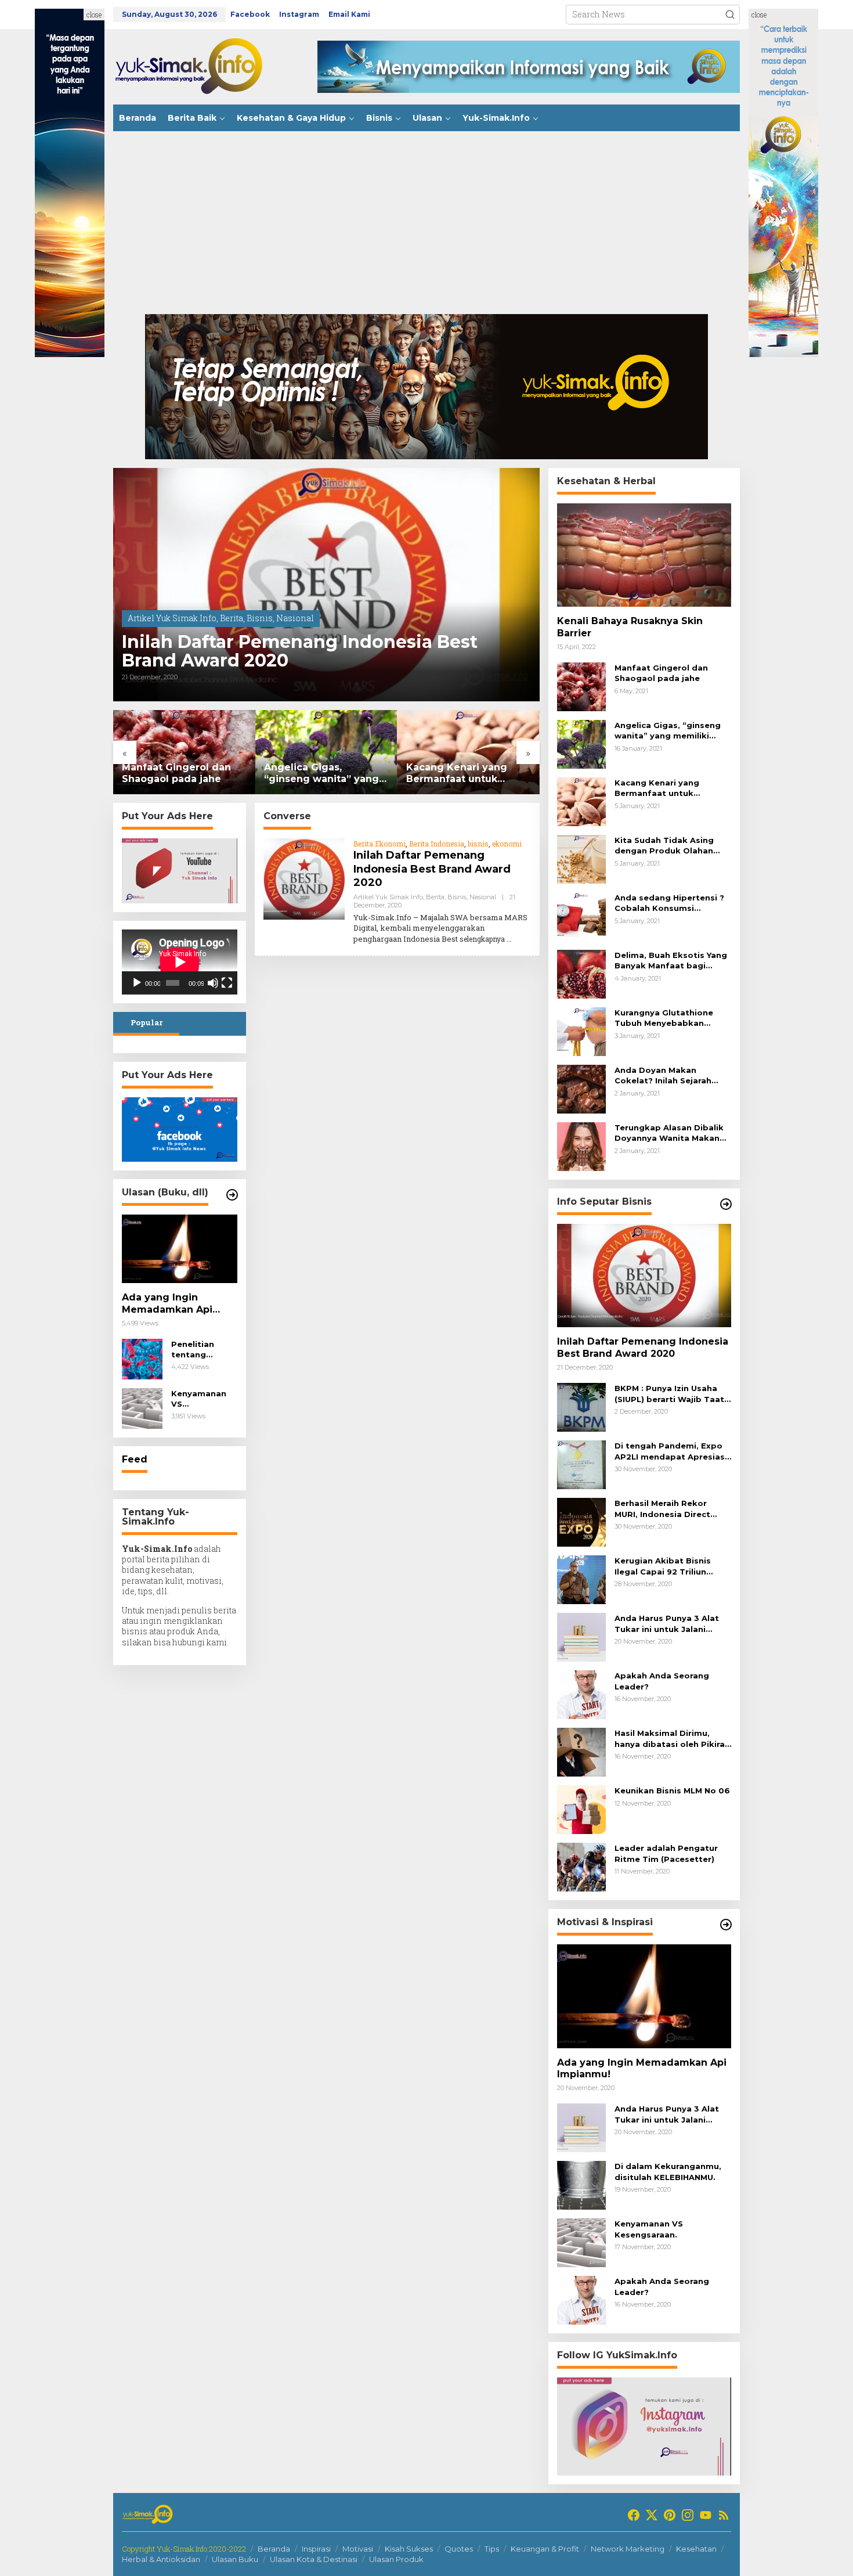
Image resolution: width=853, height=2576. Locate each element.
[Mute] (213, 983)
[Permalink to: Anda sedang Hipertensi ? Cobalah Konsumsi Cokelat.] (581, 916)
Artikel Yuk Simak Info (172, 618)
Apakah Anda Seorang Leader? (662, 1681)
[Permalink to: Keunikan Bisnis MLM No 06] (581, 1809)
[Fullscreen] (227, 983)
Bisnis (260, 618)
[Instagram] (688, 2515)
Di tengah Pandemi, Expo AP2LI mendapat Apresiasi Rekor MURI (671, 1451)
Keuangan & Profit (545, 2549)
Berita (232, 618)
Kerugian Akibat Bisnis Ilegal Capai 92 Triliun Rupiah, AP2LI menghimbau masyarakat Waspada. (673, 1566)
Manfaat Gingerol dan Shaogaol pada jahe (176, 773)
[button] (730, 15)
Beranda (274, 2549)
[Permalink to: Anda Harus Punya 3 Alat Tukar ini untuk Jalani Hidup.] (581, 1636)
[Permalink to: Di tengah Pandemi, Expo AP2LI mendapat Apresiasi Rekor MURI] (581, 1464)
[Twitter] (652, 2515)
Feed (135, 1459)
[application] (180, 962)
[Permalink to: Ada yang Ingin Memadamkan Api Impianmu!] (180, 1249)
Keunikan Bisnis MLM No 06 (672, 1790)
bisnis (478, 844)
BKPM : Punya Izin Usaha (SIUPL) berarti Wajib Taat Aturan (669, 1394)
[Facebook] (634, 2515)
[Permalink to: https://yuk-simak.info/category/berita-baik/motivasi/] (726, 1925)
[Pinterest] (670, 2515)
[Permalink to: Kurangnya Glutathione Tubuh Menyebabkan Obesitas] (581, 1031)
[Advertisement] (426, 227)
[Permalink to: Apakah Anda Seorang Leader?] (581, 1694)
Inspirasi (316, 2549)
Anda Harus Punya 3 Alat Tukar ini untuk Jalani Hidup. (667, 1624)
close (94, 15)
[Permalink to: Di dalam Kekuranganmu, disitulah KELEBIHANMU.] (581, 2184)
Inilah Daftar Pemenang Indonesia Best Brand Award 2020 (300, 651)
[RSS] (724, 2515)
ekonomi (507, 844)
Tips (492, 2549)
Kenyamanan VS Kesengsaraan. (203, 1399)
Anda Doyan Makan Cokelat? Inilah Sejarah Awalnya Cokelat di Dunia (669, 1076)
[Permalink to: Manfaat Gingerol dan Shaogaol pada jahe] (184, 752)
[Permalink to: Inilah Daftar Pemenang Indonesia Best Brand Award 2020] (326, 585)
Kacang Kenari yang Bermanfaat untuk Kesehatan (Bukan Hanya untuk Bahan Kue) (468, 774)
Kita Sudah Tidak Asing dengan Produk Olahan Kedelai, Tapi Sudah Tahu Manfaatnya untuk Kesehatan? (669, 846)
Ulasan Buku (235, 2559)
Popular (147, 1022)
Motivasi (358, 2549)
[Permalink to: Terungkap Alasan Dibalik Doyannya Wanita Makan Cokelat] (581, 1146)
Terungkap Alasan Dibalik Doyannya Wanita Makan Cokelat (669, 1133)
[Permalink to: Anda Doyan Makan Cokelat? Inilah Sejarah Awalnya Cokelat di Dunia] (581, 1088)
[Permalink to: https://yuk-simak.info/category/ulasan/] (232, 1195)
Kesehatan (696, 2549)
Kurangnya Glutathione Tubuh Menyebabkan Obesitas (664, 1018)
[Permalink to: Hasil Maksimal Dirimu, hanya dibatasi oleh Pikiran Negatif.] (581, 1751)
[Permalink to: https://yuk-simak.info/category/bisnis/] (726, 1204)
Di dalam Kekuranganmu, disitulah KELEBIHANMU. (668, 2171)
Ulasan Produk (396, 2559)
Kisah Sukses (409, 2549)
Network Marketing (628, 2549)
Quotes (459, 2549)
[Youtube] (706, 2515)
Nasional (295, 618)
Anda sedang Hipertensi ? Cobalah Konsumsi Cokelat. (669, 903)
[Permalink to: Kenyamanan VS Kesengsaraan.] (142, 1408)
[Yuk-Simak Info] (200, 66)
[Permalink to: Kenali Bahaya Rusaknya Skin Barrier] (644, 555)
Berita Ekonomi (379, 844)
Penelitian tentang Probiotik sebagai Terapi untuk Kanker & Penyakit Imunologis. (204, 1350)
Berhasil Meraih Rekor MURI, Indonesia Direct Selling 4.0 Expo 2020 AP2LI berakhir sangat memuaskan (662, 1509)
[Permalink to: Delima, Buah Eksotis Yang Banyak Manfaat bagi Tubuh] (581, 973)
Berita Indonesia (437, 844)
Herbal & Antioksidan (161, 2559)
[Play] (137, 983)
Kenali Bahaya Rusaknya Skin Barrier (630, 627)
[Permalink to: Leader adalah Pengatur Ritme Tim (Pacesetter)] (581, 1866)
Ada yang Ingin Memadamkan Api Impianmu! (167, 1304)
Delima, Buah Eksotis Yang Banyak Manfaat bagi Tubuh (671, 961)
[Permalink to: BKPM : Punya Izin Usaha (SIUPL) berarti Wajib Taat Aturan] (581, 1406)
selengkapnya (482, 939)
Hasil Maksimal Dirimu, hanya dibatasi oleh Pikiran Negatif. (672, 1739)
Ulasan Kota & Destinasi (314, 2559)
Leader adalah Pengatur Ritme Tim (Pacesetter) (666, 1853)
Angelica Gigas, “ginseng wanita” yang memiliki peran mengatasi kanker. (321, 774)
